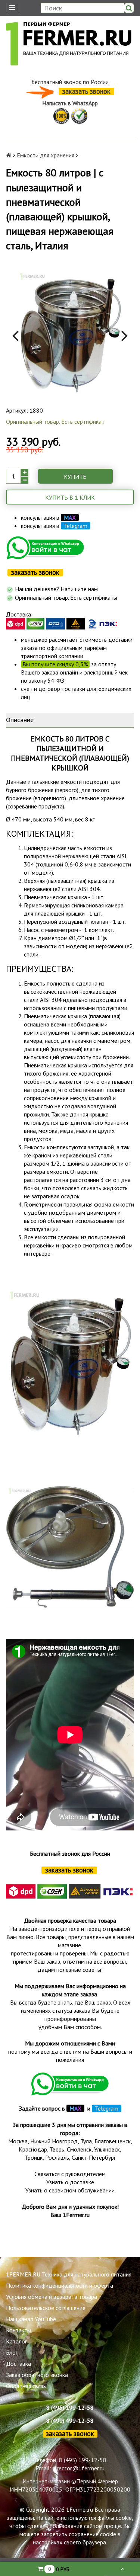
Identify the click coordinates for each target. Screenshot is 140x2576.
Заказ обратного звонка (37, 2375)
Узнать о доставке (70, 2182)
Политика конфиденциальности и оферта (60, 2285)
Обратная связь (26, 2386)
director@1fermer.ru (79, 2468)
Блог (12, 2352)
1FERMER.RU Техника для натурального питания (69, 2274)
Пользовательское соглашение (46, 2308)
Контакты (18, 2330)
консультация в (48, 518)
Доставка (18, 2364)
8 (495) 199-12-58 (70, 2407)
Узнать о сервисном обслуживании (70, 2190)
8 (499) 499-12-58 (70, 2420)
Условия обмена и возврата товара (52, 2297)
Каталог (16, 2341)
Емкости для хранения (46, 155)
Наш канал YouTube (31, 2319)
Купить (75, 477)
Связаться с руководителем (70, 2174)
